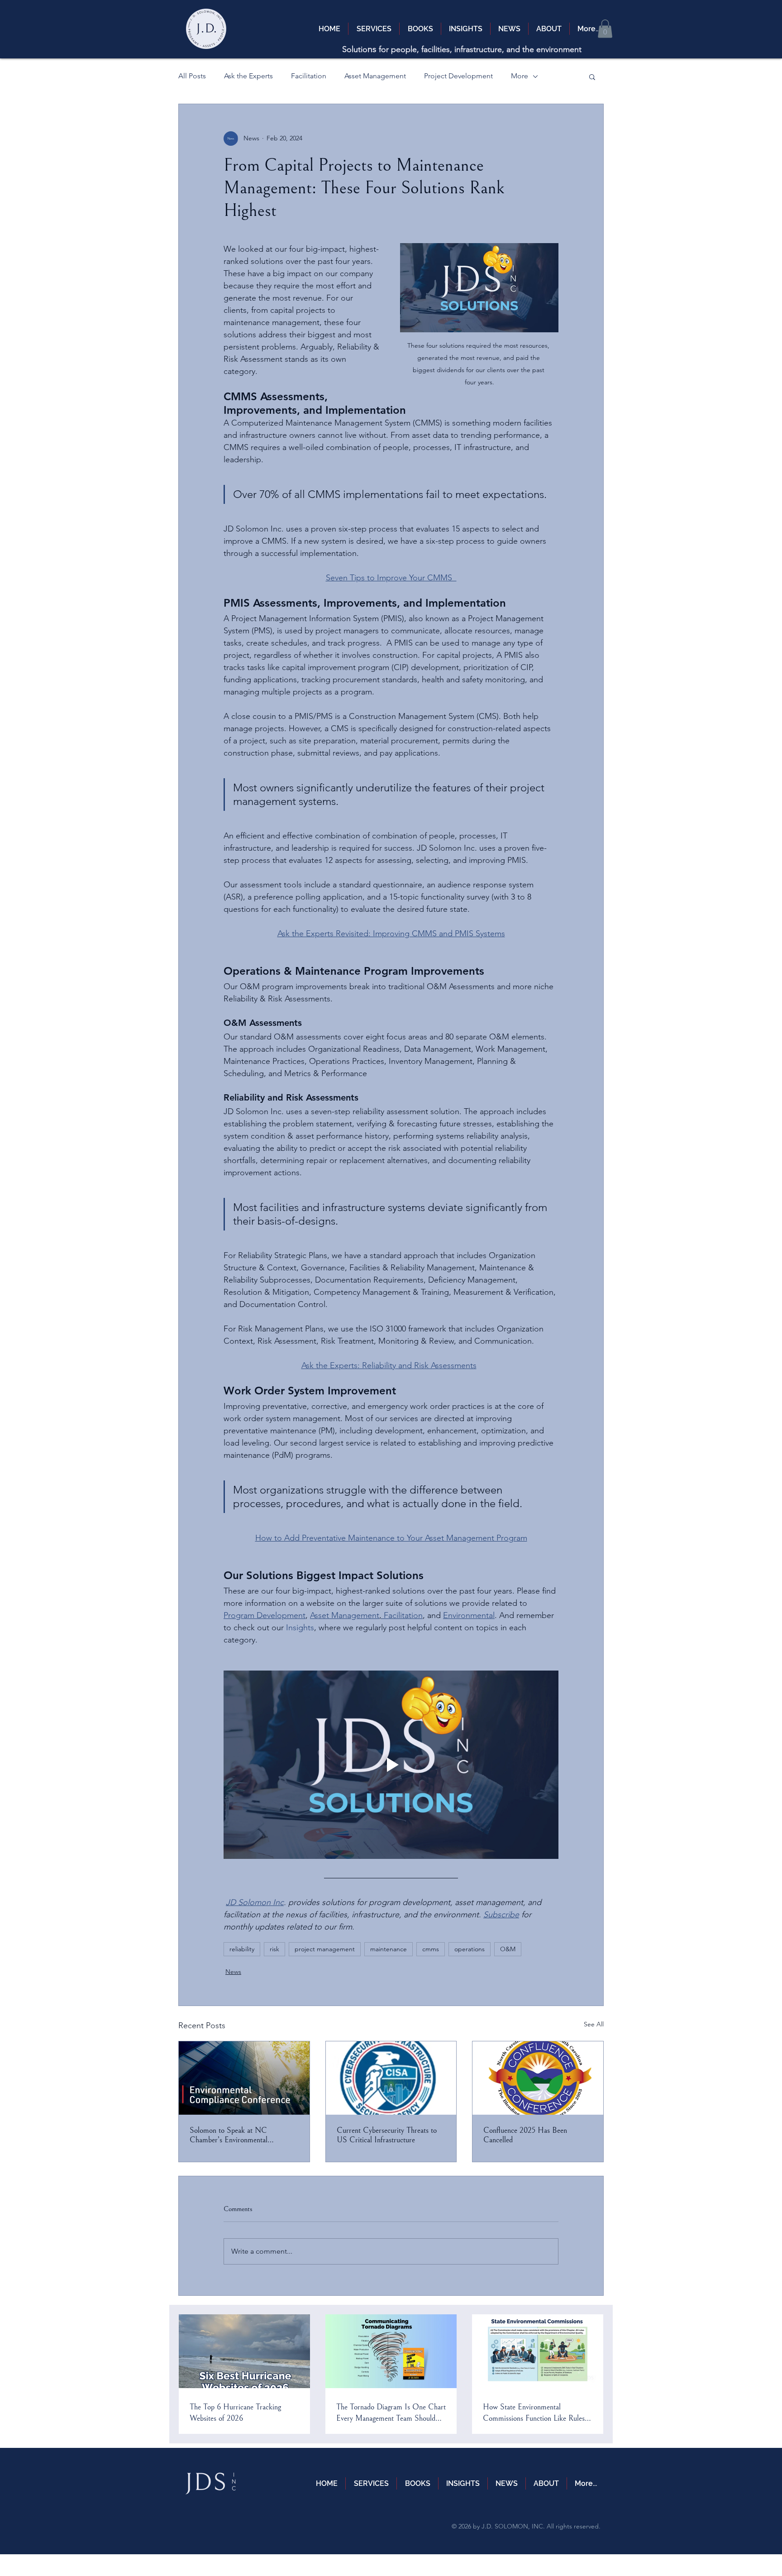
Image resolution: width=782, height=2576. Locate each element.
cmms (431, 1949)
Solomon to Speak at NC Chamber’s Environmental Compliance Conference (229, 2135)
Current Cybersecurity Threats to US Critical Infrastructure (387, 2135)
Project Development (458, 76)
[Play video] (391, 1765)
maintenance (389, 1949)
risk (274, 1949)
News (233, 1972)
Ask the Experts (248, 76)
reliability (242, 1949)
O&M (508, 1949)
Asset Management (375, 76)
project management (325, 1949)
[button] (605, 29)
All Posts (192, 76)
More (520, 76)
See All (594, 2024)
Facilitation (309, 76)
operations (470, 1949)
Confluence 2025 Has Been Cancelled (525, 2135)
